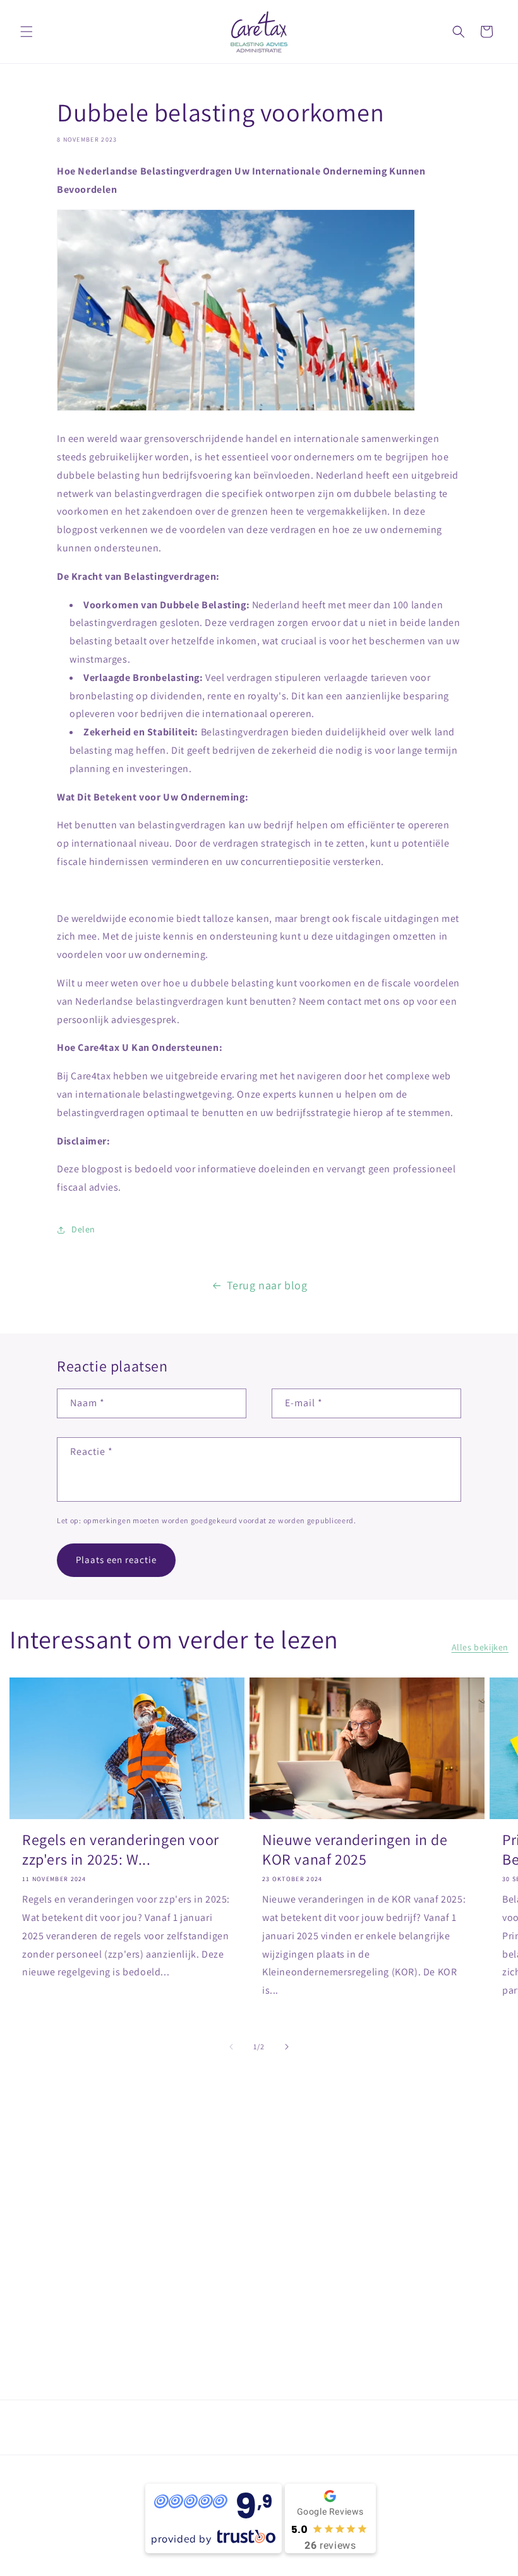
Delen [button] (83, 1229)
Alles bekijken (480, 1647)
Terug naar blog (267, 1285)
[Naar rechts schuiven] (287, 2047)
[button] (27, 32)
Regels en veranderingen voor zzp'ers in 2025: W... (121, 1849)
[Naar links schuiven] (231, 2047)
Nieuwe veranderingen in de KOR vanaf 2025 (355, 1849)
